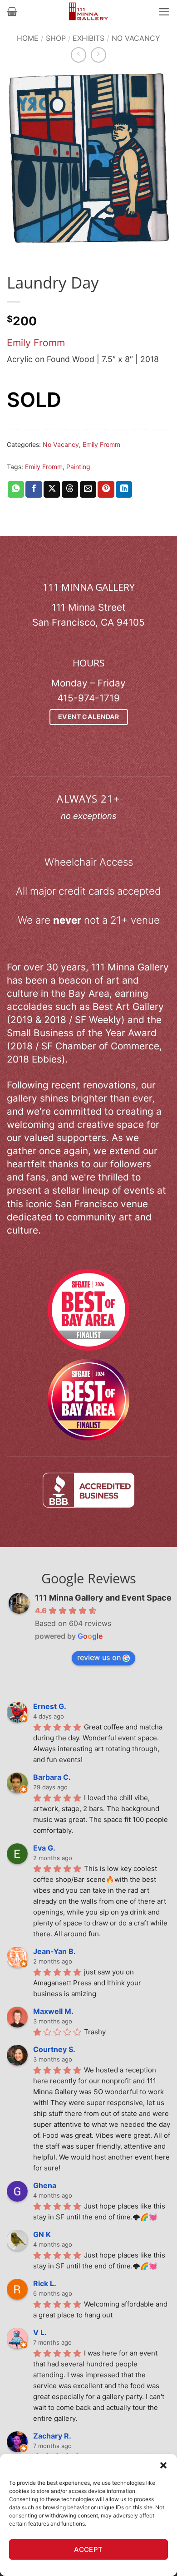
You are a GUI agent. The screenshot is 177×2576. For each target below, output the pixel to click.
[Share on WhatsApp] (16, 489)
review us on (99, 1657)
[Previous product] (98, 55)
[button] (163, 2465)
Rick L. (45, 2283)
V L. (40, 2332)
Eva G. (44, 1848)
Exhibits (88, 38)
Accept (88, 2549)
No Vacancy (136, 38)
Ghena (45, 2185)
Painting (78, 467)
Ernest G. (50, 1706)
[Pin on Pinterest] (106, 489)
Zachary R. (52, 2436)
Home (28, 38)
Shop (56, 38)
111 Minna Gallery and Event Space (103, 1598)
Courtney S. (54, 2049)
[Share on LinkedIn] (124, 489)
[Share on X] (52, 489)
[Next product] (79, 55)
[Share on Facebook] (34, 489)
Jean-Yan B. (54, 1951)
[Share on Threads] (70, 489)
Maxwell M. (53, 2011)
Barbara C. (52, 1777)
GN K (42, 2234)
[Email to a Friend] (88, 489)
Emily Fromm (36, 343)
